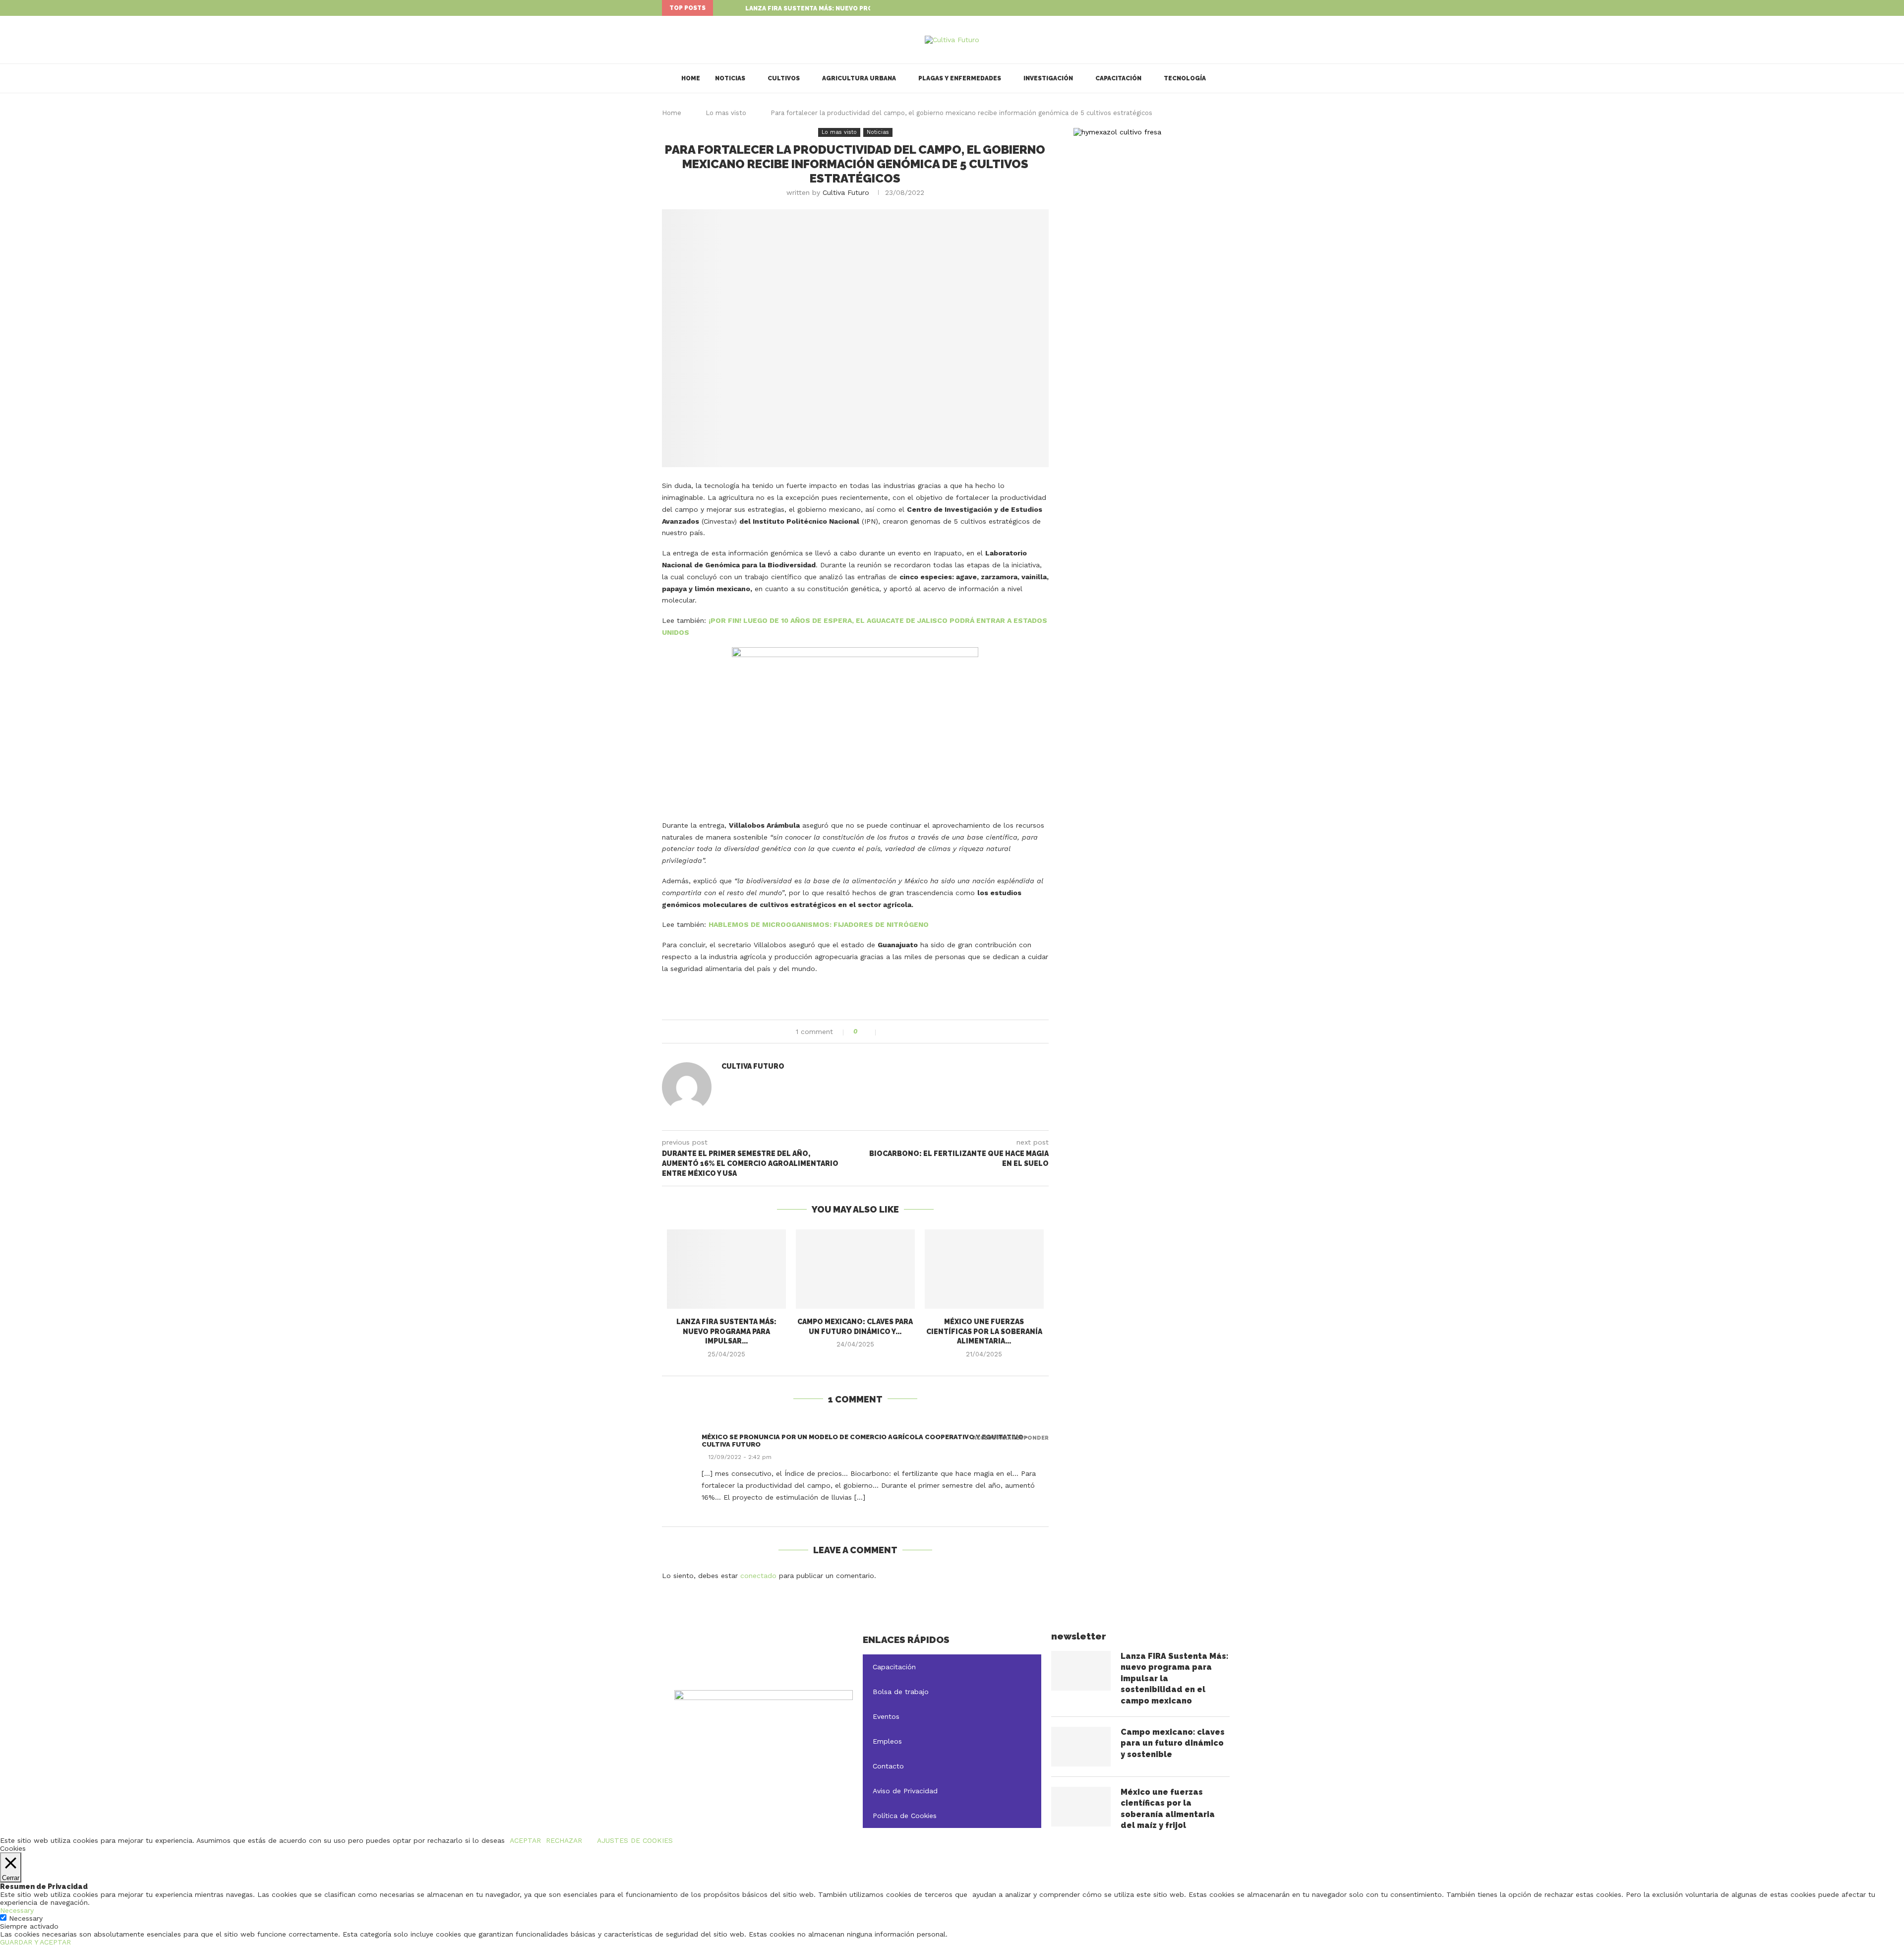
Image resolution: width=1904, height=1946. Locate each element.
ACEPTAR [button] (525, 1840)
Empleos (887, 1741)
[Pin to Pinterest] (910, 1032)
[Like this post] (869, 1032)
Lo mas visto (726, 113)
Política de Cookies (905, 1816)
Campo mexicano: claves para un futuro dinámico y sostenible (1173, 1743)
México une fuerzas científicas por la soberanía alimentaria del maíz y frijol (1168, 1809)
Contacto (888, 1766)
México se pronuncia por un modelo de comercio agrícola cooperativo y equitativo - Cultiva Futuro (865, 1441)
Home (691, 78)
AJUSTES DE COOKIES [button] (635, 1840)
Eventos (886, 1716)
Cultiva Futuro (846, 192)
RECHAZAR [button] (564, 1840)
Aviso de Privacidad (905, 1791)
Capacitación (1118, 78)
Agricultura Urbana (859, 78)
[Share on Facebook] (889, 1032)
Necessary (26, 1918)
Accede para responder (1011, 1438)
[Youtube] (1240, 8)
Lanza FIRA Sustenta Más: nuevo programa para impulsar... (849, 8)
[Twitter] (1228, 8)
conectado (758, 1576)
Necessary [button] (17, 1910)
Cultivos (784, 78)
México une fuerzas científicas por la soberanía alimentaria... (984, 1331)
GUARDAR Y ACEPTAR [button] (35, 1942)
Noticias (730, 78)
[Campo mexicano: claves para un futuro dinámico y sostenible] (855, 1269)
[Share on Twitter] (899, 1032)
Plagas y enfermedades (960, 78)
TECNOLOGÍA (1185, 78)
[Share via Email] (920, 1032)
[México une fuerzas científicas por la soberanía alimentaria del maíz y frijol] (984, 1269)
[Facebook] (1217, 8)
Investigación (1048, 78)
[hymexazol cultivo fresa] (1117, 132)
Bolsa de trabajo (901, 1692)
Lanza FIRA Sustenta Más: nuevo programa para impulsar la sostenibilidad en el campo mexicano (1174, 1678)
